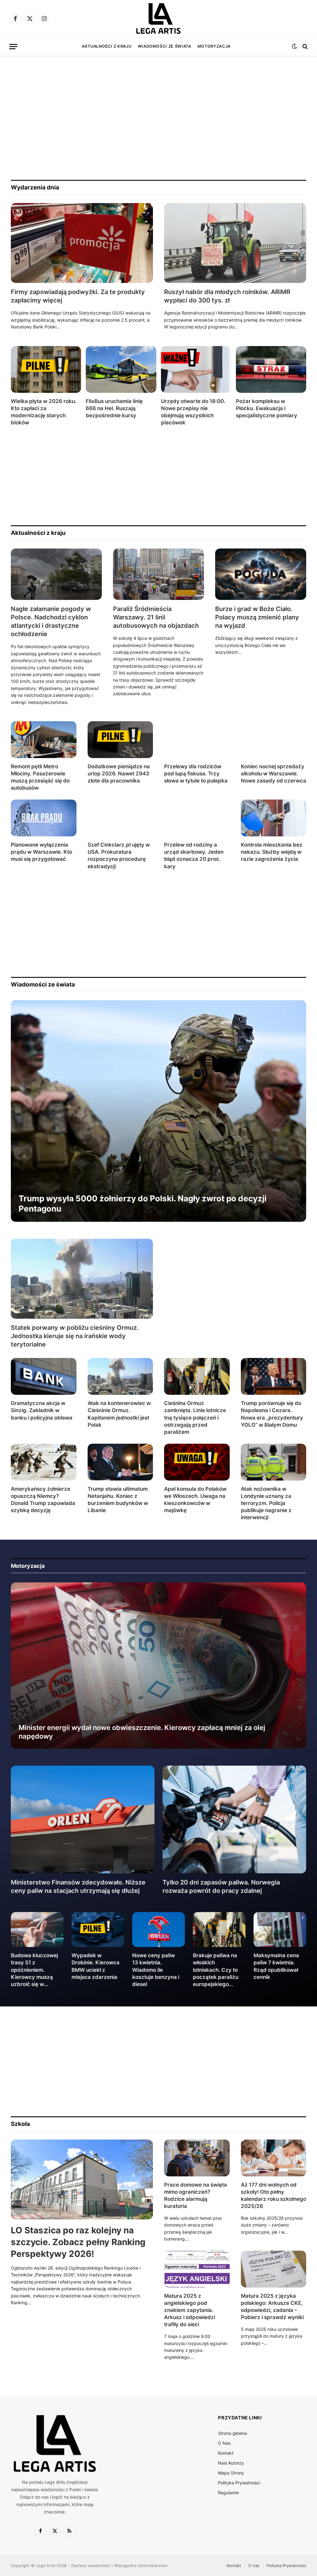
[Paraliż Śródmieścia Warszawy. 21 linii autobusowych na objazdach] (158, 574)
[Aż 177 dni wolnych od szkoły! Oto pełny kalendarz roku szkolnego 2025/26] (274, 2158)
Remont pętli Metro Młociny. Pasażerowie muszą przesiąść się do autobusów (40, 777)
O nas (254, 2565)
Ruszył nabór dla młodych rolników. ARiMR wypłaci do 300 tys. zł (227, 296)
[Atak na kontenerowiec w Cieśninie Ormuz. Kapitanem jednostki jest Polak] (120, 1376)
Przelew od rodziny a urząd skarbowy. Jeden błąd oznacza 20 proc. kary (194, 855)
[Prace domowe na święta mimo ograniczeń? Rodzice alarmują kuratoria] (197, 2158)
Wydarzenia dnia (35, 187)
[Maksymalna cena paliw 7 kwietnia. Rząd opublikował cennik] (280, 1930)
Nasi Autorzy (231, 2463)
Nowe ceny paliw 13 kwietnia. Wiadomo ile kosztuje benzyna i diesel (156, 1970)
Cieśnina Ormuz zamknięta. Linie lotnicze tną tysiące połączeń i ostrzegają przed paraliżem (195, 1417)
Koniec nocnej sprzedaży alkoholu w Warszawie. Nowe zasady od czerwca (274, 774)
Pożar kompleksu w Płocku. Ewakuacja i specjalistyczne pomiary (267, 408)
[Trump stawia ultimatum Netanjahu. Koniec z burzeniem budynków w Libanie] (120, 1462)
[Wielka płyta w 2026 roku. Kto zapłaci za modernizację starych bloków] (46, 369)
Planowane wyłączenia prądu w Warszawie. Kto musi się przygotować (41, 852)
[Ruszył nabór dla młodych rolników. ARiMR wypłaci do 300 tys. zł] (235, 243)
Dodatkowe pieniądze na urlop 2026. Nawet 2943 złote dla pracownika (119, 774)
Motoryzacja (214, 46)
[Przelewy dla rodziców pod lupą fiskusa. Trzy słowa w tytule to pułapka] (197, 740)
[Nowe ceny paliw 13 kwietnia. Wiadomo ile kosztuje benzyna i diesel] (158, 1930)
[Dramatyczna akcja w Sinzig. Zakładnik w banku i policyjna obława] (44, 1376)
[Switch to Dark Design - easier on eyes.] (294, 46)
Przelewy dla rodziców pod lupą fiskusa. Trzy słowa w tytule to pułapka (196, 774)
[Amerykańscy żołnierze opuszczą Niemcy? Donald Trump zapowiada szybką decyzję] (44, 1462)
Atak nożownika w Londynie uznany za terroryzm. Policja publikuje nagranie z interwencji (266, 1503)
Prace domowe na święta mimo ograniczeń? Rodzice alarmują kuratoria (195, 2195)
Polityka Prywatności (239, 2483)
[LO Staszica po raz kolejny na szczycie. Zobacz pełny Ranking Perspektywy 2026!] (82, 2179)
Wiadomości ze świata (165, 46)
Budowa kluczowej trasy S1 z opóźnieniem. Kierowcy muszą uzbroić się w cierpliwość (34, 1970)
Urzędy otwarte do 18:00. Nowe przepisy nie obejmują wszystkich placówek (193, 412)
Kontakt (226, 2453)
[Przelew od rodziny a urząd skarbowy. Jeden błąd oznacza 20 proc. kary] (197, 818)
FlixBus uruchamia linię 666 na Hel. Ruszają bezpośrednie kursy (114, 408)
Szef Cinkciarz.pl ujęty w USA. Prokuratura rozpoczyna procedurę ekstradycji (119, 855)
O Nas (224, 2443)
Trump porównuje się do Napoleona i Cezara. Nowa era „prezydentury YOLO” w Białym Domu (272, 1414)
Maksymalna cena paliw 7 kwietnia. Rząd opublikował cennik (276, 1966)
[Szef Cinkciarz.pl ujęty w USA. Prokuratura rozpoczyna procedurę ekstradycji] (120, 818)
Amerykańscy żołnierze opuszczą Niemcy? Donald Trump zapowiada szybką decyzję (43, 1500)
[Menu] (13, 47)
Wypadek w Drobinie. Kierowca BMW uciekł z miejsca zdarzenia (96, 1966)
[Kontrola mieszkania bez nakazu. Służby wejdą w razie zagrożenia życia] (274, 818)
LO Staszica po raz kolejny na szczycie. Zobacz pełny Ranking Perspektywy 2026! (78, 2242)
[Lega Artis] (158, 19)
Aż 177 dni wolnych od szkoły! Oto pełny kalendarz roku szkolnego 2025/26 (274, 2195)
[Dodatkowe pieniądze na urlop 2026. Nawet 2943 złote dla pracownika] (120, 740)
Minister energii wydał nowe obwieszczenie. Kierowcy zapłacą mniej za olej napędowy (142, 1732)
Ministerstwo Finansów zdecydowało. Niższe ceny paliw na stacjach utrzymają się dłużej (78, 1886)
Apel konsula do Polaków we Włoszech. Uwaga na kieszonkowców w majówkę (195, 1500)
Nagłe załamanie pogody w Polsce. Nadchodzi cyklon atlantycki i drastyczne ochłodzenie (51, 622)
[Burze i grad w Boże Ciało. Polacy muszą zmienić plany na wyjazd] (261, 574)
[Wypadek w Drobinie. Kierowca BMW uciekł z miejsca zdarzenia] (98, 1930)
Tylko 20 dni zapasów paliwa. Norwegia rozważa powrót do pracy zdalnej (221, 1886)
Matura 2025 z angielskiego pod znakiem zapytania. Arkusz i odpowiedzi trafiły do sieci (190, 2310)
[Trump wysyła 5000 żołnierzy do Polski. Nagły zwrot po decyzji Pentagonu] (158, 1111)
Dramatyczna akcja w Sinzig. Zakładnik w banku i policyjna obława (42, 1410)
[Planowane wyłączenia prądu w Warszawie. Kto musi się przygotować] (44, 818)
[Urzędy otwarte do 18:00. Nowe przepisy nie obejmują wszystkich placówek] (196, 369)
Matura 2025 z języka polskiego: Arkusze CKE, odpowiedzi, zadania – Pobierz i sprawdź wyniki (272, 2307)
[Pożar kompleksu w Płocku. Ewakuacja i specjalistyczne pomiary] (271, 369)
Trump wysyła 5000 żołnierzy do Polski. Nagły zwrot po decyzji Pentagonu (143, 1203)
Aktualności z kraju (106, 46)
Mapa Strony (231, 2473)
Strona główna (232, 2433)
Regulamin (228, 2493)
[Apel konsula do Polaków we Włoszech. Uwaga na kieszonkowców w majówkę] (197, 1462)
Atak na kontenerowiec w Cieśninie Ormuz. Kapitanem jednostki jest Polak (119, 1414)
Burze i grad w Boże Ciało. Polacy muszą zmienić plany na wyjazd (257, 617)
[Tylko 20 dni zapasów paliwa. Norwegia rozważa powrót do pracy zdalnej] (234, 1819)
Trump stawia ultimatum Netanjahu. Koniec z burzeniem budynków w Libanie (118, 1500)
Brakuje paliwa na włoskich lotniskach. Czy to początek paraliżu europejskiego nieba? (216, 1970)
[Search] (304, 47)
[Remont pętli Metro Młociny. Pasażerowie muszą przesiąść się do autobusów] (44, 740)
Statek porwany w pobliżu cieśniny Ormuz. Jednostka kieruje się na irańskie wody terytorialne (75, 1336)
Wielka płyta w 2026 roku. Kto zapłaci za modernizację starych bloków (44, 412)
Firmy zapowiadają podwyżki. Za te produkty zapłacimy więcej (78, 296)
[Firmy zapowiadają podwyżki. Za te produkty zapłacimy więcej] (82, 243)
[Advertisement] (158, 118)
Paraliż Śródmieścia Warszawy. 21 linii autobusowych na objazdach (156, 617)
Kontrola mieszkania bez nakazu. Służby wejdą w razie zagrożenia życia (272, 852)
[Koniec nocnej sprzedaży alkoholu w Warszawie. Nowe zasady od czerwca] (274, 740)
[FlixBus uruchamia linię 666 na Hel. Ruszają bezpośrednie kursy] (121, 369)
